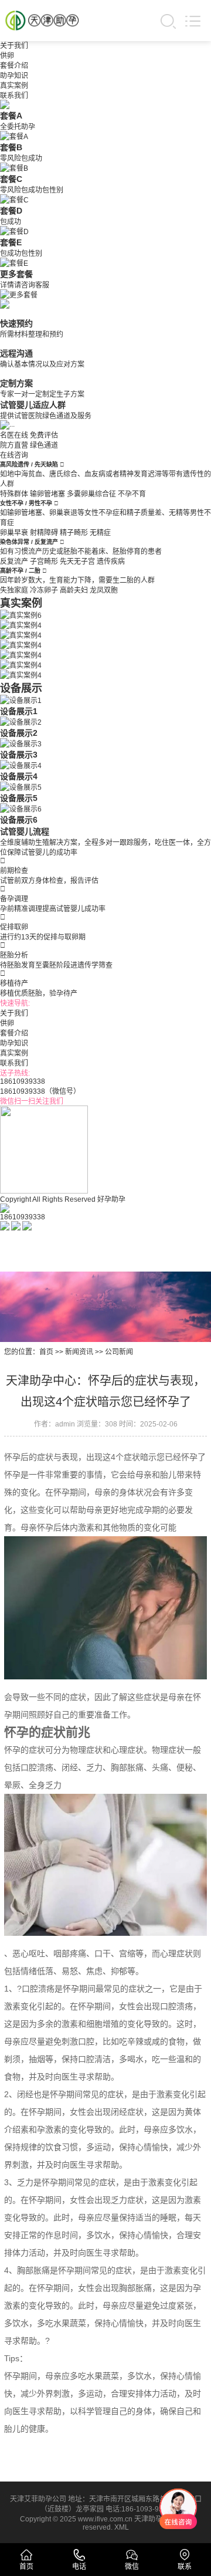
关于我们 (14, 46)
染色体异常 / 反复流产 (30, 542)
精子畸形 (74, 533)
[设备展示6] (21, 808)
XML (122, 2527)
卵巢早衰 (14, 533)
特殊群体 (14, 494)
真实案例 (14, 86)
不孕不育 (132, 494)
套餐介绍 (14, 66)
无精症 (100, 533)
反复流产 (14, 562)
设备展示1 (19, 711)
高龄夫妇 (74, 590)
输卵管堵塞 (47, 494)
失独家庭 (14, 590)
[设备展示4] (21, 765)
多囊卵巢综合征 (91, 494)
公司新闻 (119, 1352)
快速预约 (16, 323)
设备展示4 (19, 776)
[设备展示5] (21, 786)
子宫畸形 (44, 562)
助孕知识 (14, 76)
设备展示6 (19, 820)
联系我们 (14, 96)
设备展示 (21, 688)
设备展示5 (19, 798)
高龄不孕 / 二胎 (21, 571)
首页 (46, 1352)
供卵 (7, 56)
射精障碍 (44, 533)
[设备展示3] (21, 743)
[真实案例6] (21, 614)
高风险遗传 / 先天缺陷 (30, 464)
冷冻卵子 (44, 590)
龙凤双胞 (104, 590)
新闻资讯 (79, 1352)
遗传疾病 (111, 562)
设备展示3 (19, 755)
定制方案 (16, 383)
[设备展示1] (21, 699)
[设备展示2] (21, 721)
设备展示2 (19, 733)
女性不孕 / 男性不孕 (27, 503)
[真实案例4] (21, 624)
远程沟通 (16, 353)
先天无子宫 (77, 562)
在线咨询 (14, 455)
